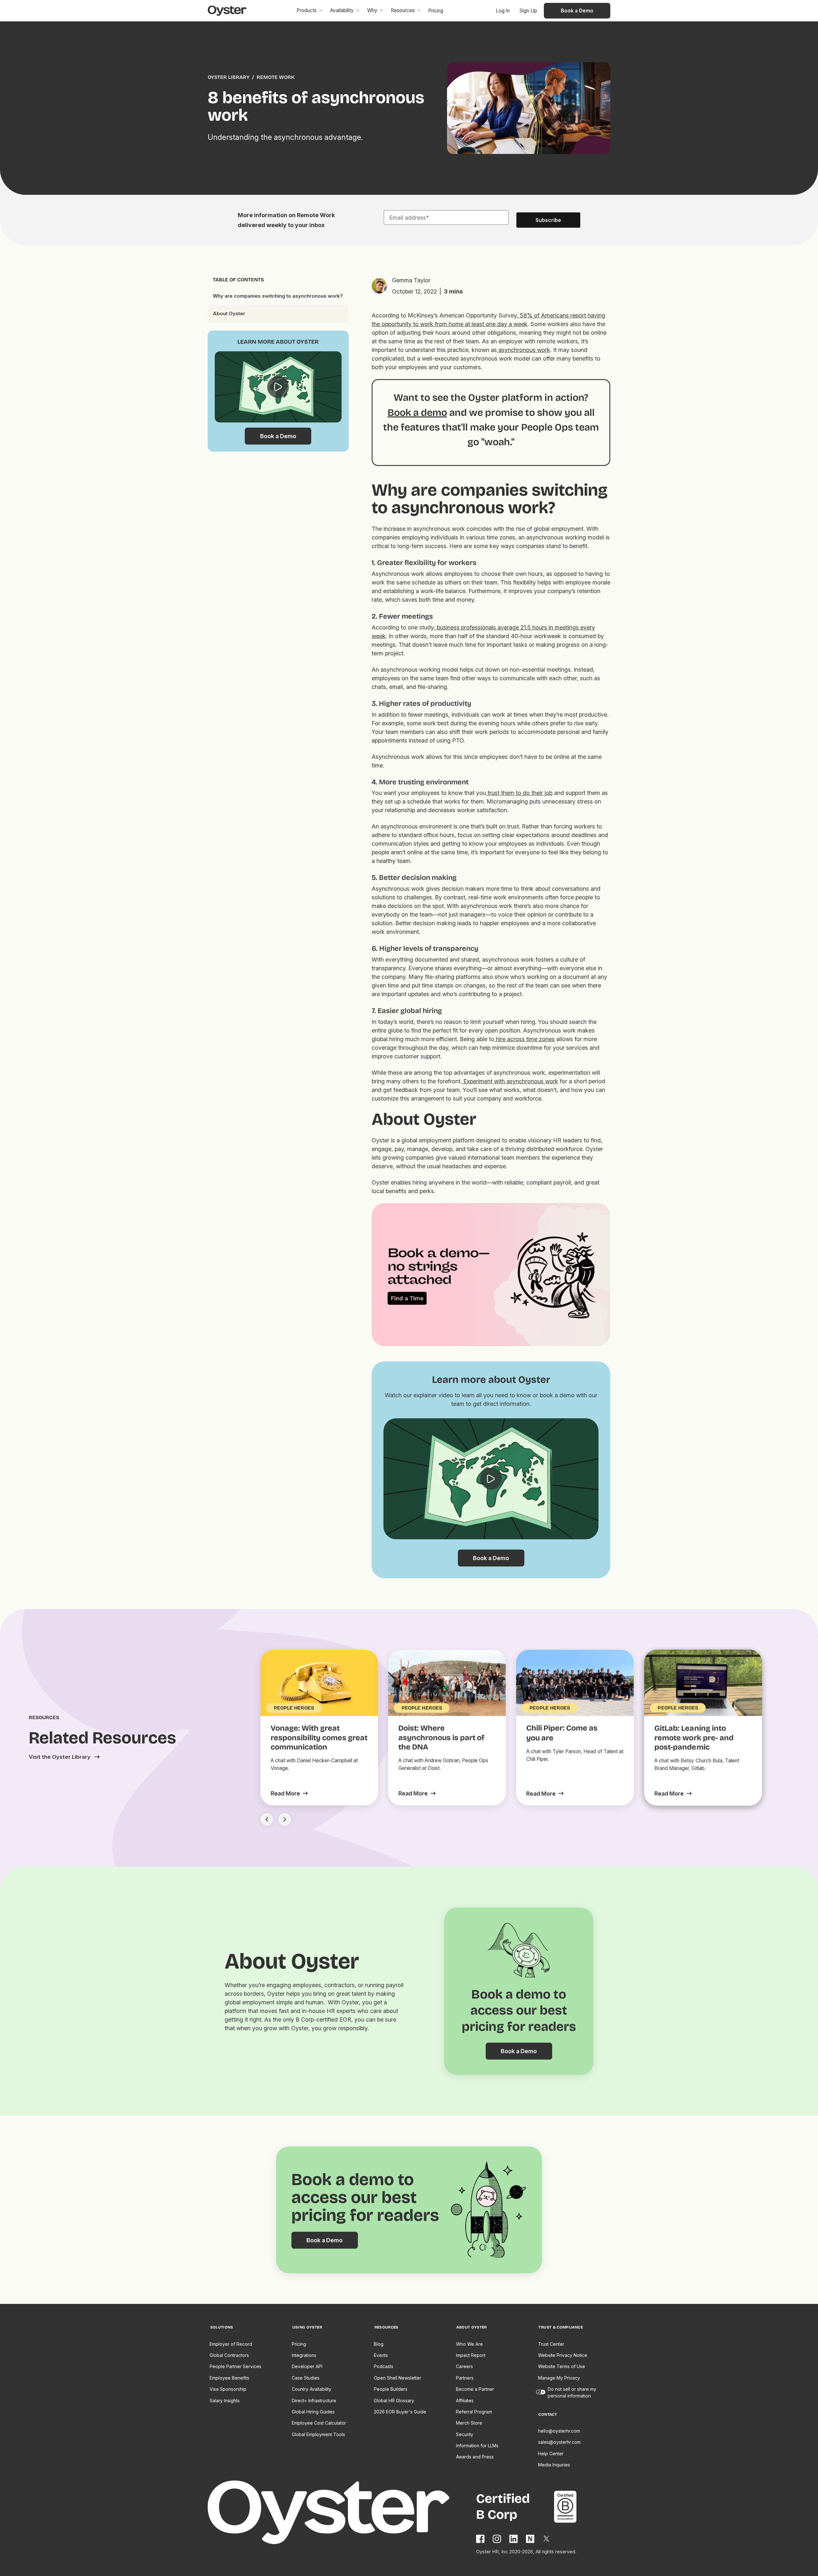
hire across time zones (525, 1039)
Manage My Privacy (559, 2378)
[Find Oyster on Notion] (530, 2539)
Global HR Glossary (394, 2401)
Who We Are (469, 2344)
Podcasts (384, 2366)
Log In (503, 11)
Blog (379, 2344)
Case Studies (306, 2378)
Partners (465, 2378)
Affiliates (465, 2401)
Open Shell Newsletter (397, 2378)
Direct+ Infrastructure (314, 2401)
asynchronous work (524, 350)
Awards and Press (475, 2457)
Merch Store (469, 2423)
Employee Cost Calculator (319, 2423)
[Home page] (342, 2513)
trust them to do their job (519, 793)
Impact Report (471, 2355)
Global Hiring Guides (313, 2412)
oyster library (229, 77)
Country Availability (312, 2389)
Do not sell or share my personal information (572, 2392)
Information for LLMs (477, 2446)
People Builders (391, 2389)
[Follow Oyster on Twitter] (547, 2539)
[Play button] (278, 387)
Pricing (299, 2344)
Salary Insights (225, 2401)
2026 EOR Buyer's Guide (400, 2412)
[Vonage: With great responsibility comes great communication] (289, 1793)
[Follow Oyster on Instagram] (497, 2539)
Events (381, 2355)
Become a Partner (475, 2389)
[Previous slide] (267, 1819)
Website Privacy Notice (563, 2355)
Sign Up (528, 11)
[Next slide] (285, 1819)
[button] (309, 11)
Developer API (307, 2366)
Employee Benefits (229, 2378)
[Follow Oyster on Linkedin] (514, 2539)
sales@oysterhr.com (559, 2442)
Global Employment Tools (318, 2434)
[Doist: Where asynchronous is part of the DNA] (417, 1793)
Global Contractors (229, 2355)
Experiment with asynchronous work (510, 1081)
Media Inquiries (554, 2465)
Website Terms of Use (562, 2366)
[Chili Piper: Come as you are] (545, 1794)
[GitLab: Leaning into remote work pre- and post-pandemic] (673, 1794)
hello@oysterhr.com (559, 2431)
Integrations (304, 2355)
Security (465, 2434)
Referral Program (474, 2412)
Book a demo (417, 412)
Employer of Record (231, 2344)
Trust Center (551, 2344)
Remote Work (276, 77)
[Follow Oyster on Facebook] (481, 2539)
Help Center (551, 2454)
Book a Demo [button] (577, 11)
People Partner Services (235, 2366)
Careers (464, 2366)
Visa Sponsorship (228, 2389)
